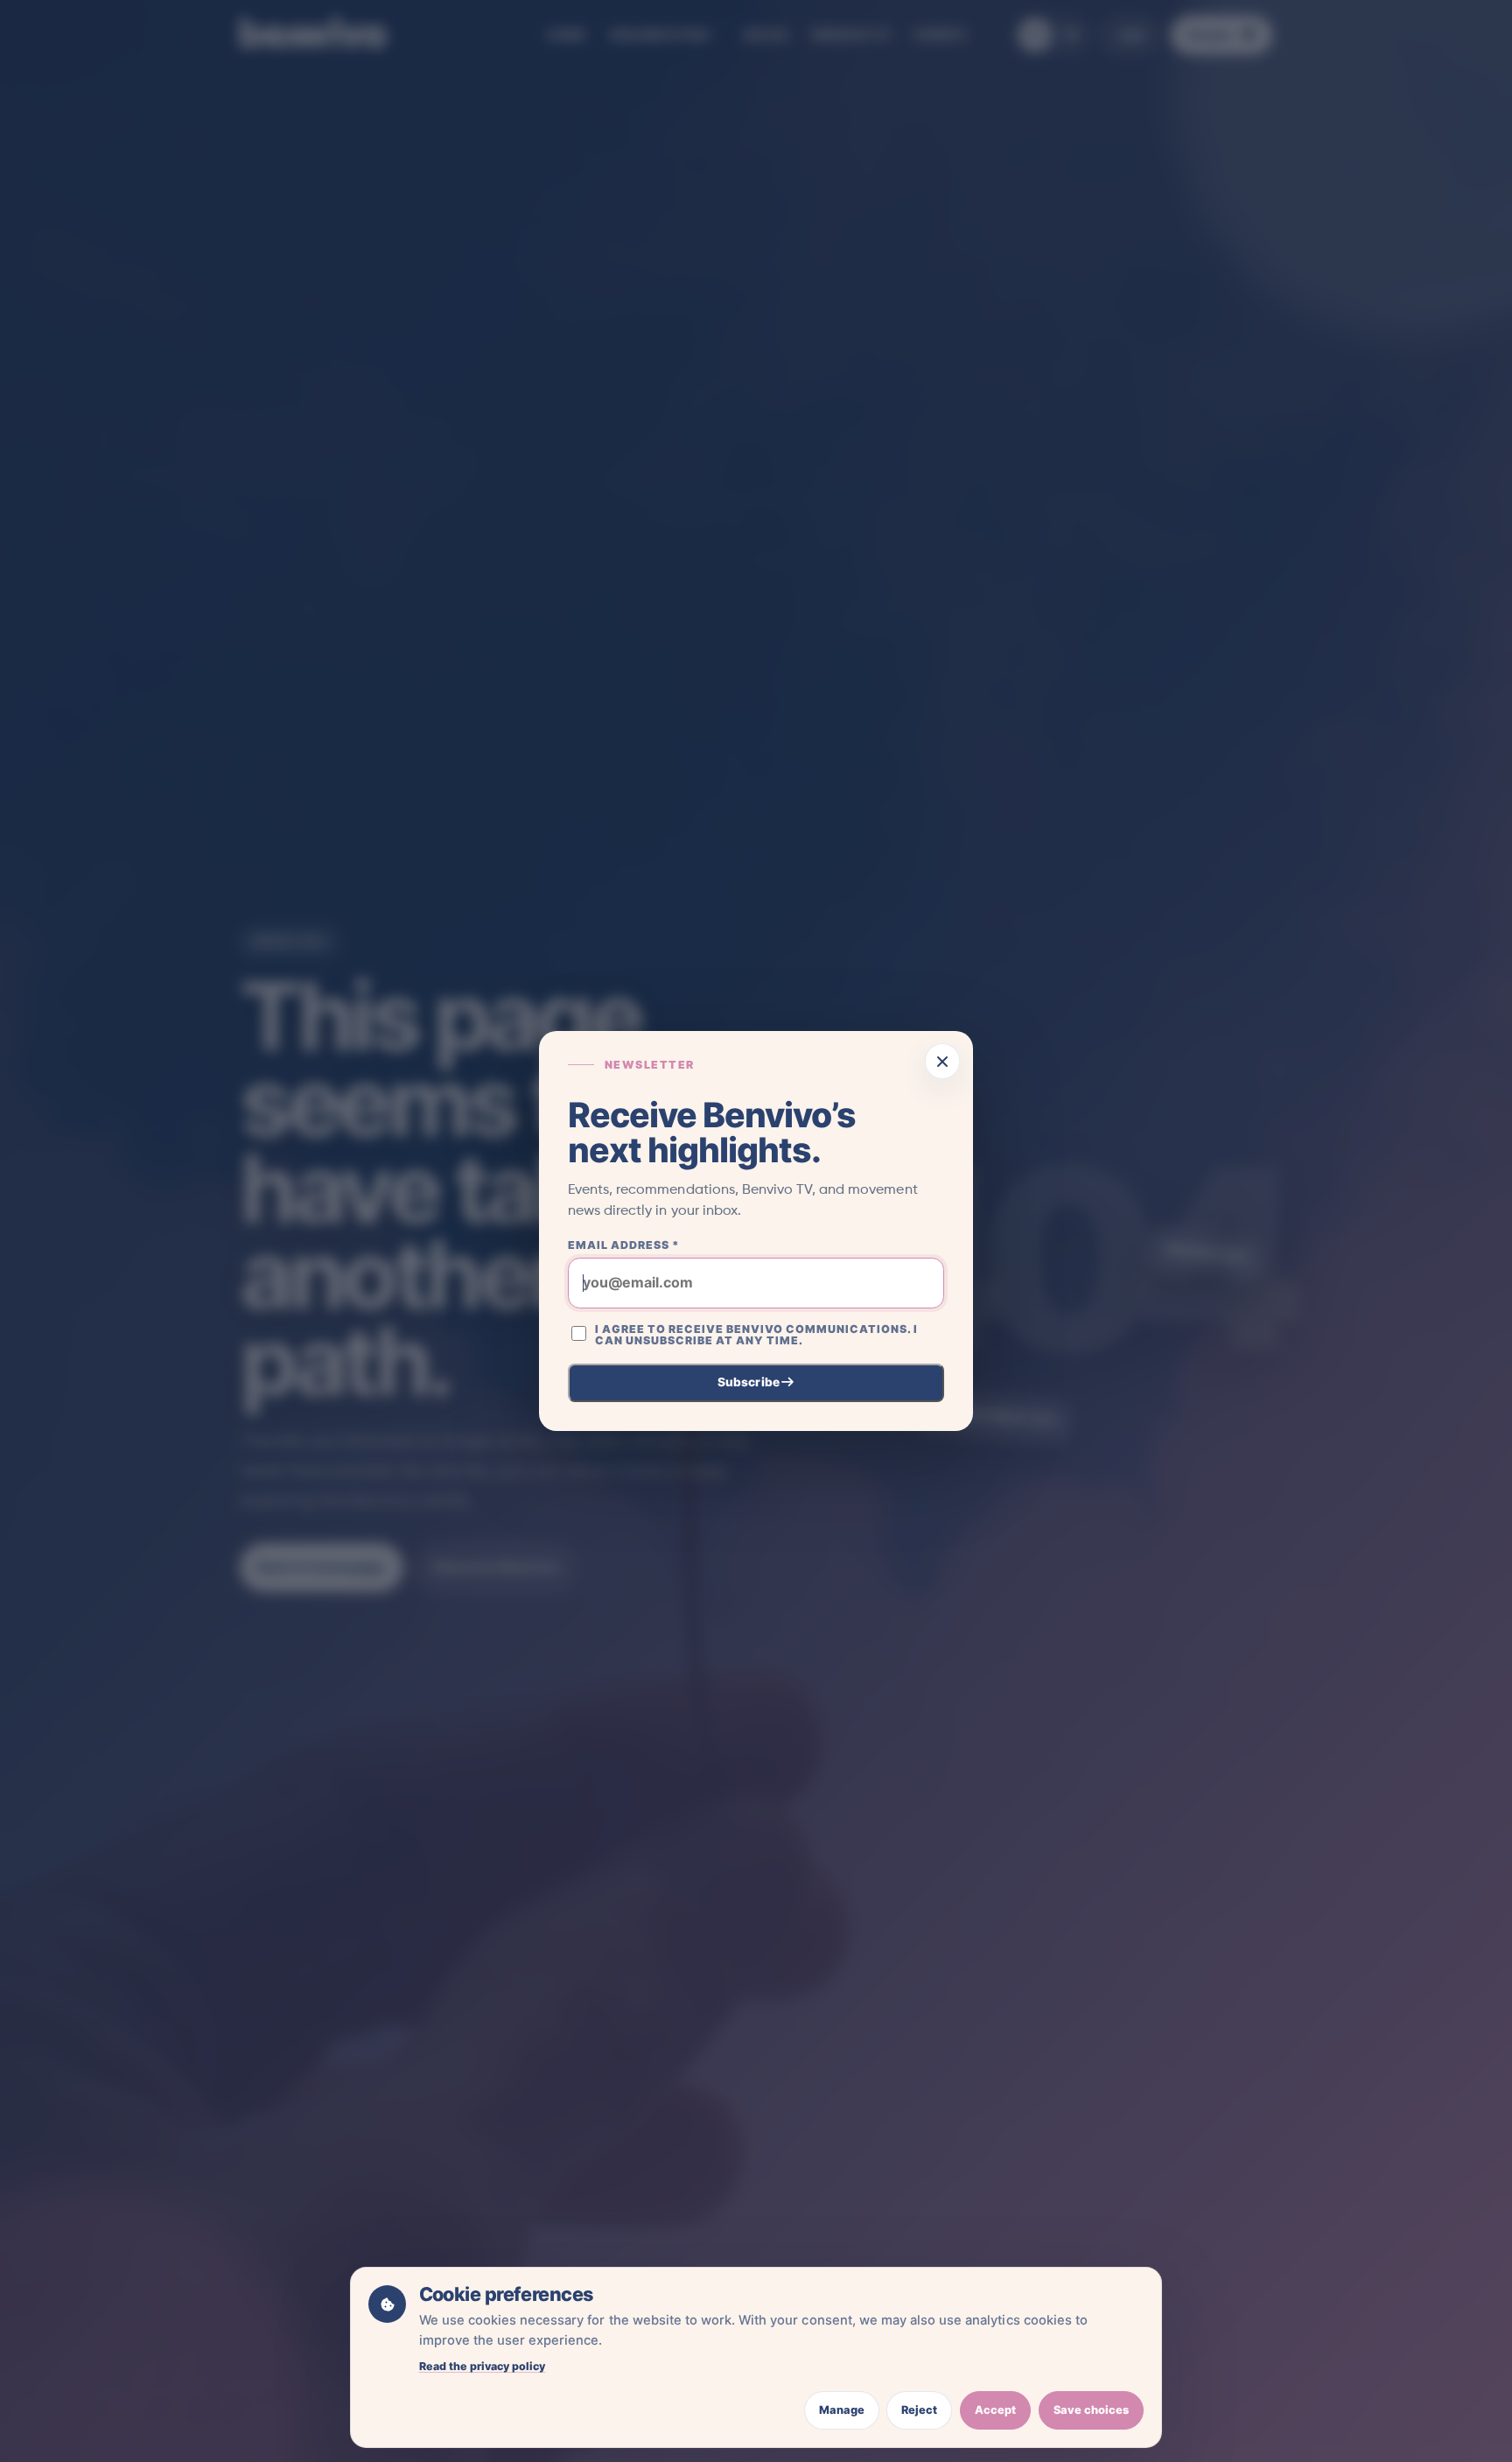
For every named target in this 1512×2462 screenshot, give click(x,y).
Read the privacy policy (483, 2366)
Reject (919, 2410)
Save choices (1091, 2410)
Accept (995, 2410)
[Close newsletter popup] (943, 1061)
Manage (842, 2410)
